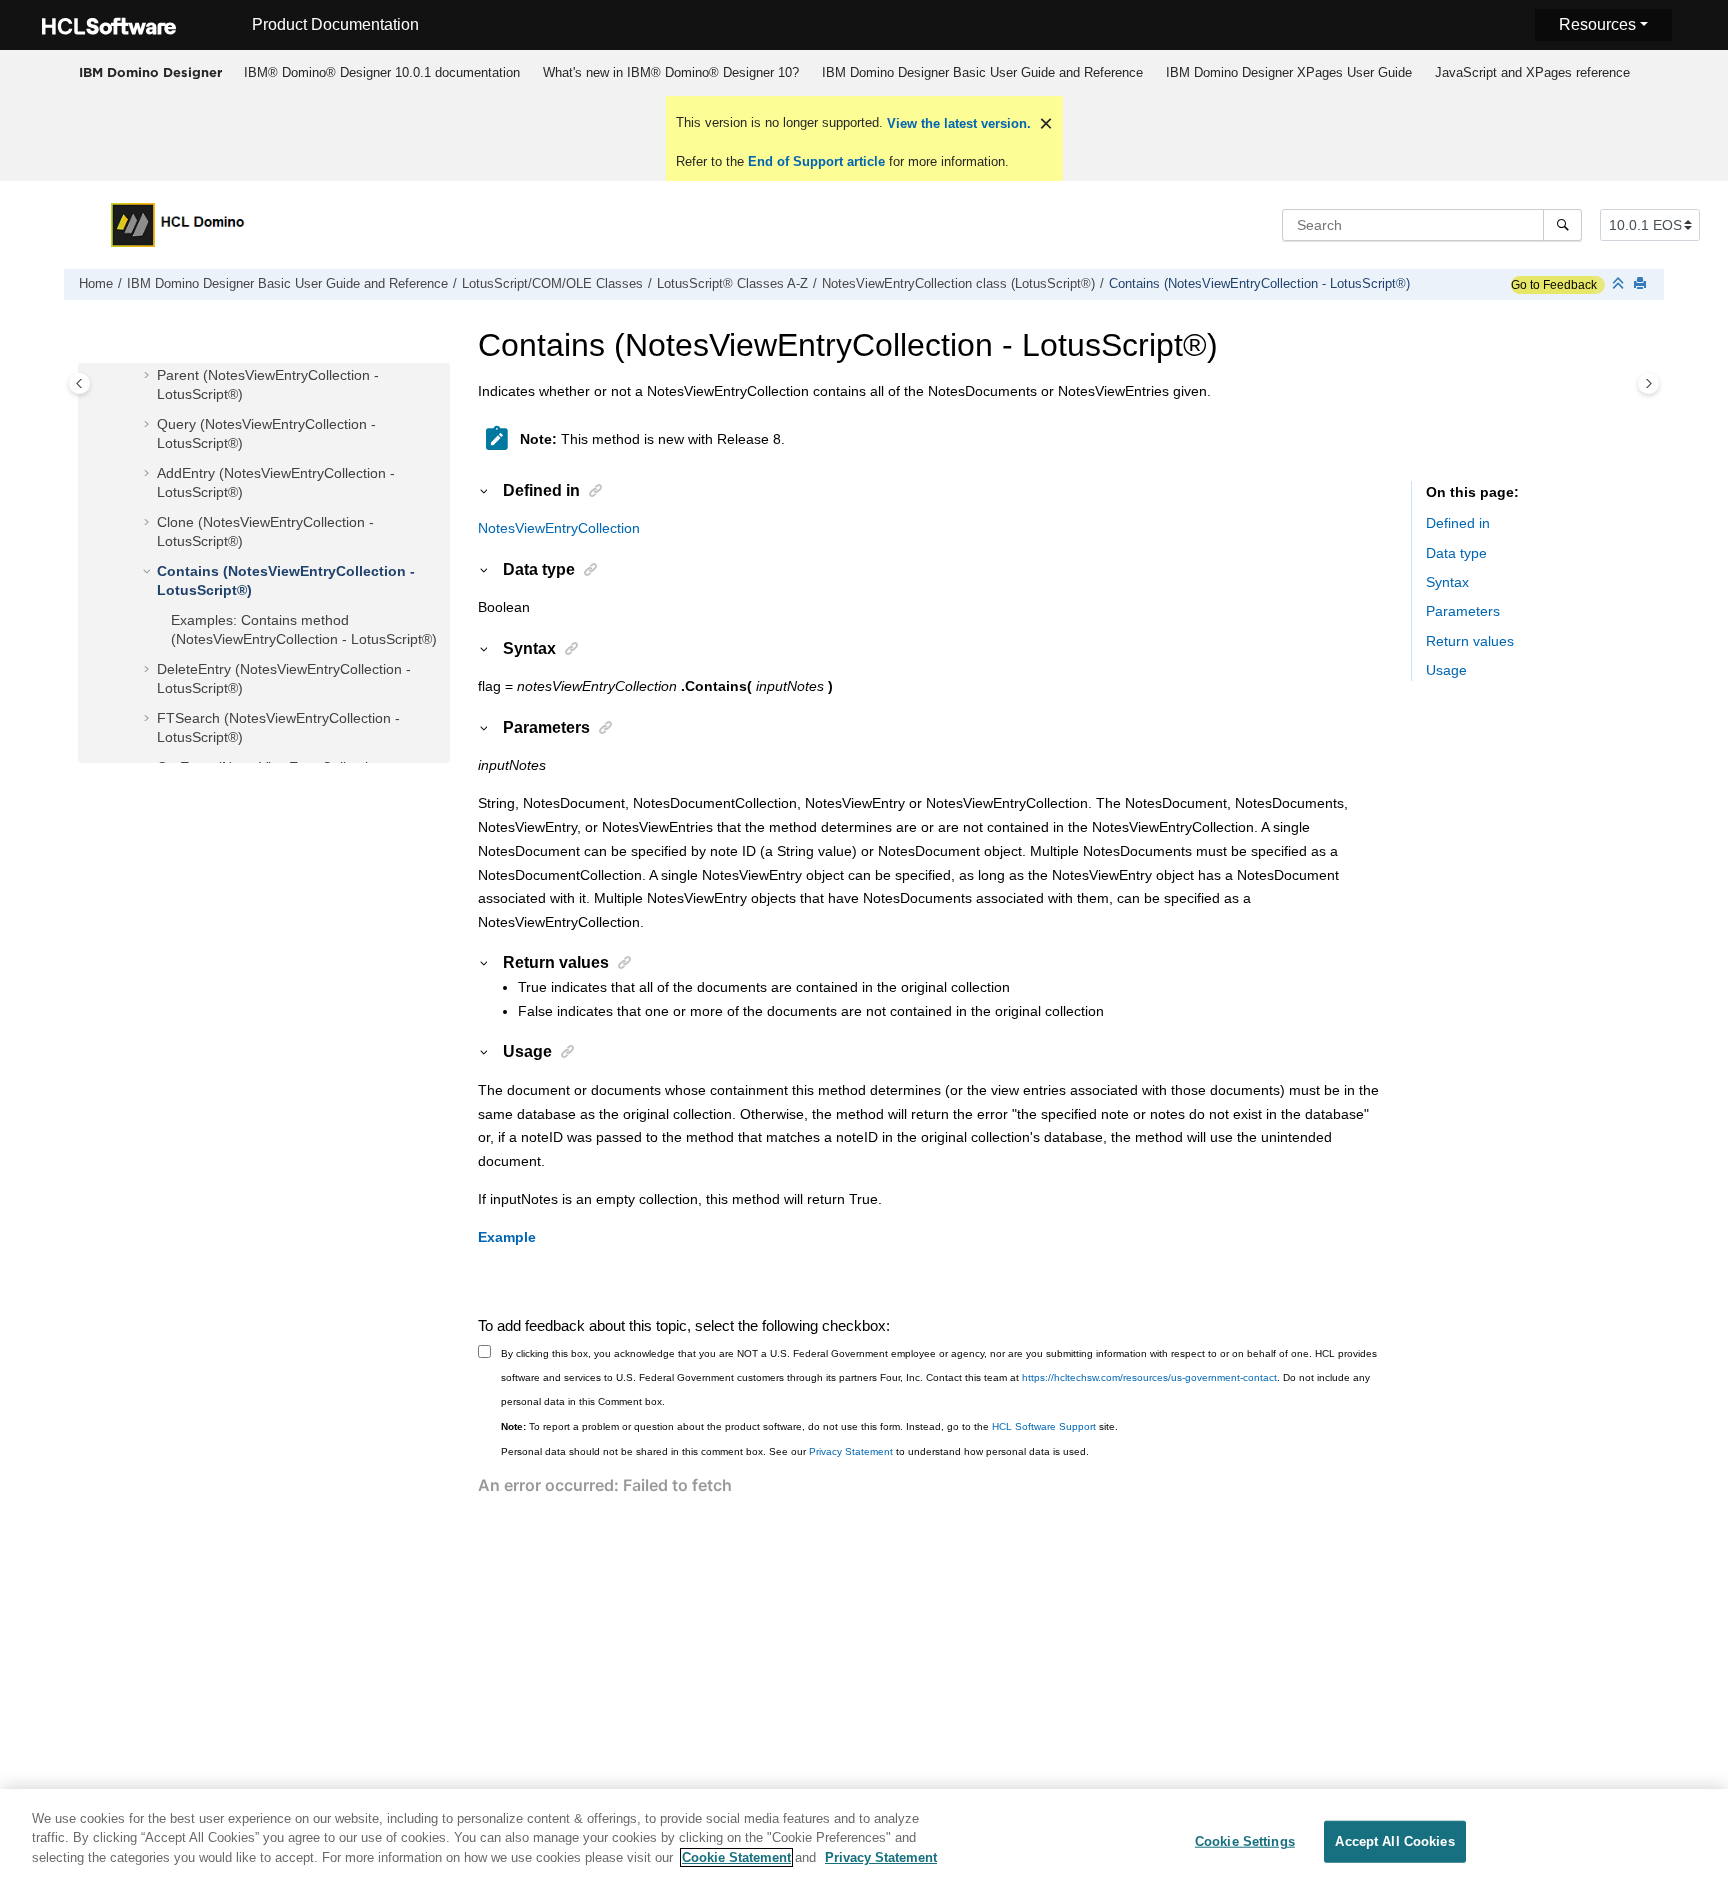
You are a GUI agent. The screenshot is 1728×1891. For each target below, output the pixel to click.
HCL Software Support (1044, 1426)
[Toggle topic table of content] (1648, 383)
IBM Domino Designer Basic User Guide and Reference (982, 72)
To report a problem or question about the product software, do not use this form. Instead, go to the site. (809, 1426)
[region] (864, 1840)
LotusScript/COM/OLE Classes (552, 284)
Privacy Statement (851, 1451)
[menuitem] (381, 73)
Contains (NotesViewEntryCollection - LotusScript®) (1259, 284)
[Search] (1562, 225)
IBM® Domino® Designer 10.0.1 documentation (382, 72)
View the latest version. (957, 123)
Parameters (1463, 612)
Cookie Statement (736, 1857)
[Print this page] (1642, 284)
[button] (149, 376)
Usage (1446, 671)
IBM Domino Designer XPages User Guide (1289, 72)
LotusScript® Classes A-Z (732, 284)
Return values (1470, 641)
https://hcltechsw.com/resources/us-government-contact (1149, 1377)
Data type (1456, 553)
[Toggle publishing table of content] (79, 383)
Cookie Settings (1245, 1841)
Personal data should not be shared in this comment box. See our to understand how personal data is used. (795, 1451)
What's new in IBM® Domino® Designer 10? (671, 72)
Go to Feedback (1554, 285)
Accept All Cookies (1394, 1841)
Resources (1597, 24)
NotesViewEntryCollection (559, 528)
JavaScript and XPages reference (1532, 72)
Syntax (1447, 583)
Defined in (1458, 524)
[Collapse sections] (1620, 284)
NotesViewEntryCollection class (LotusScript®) (958, 284)
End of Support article (816, 161)
